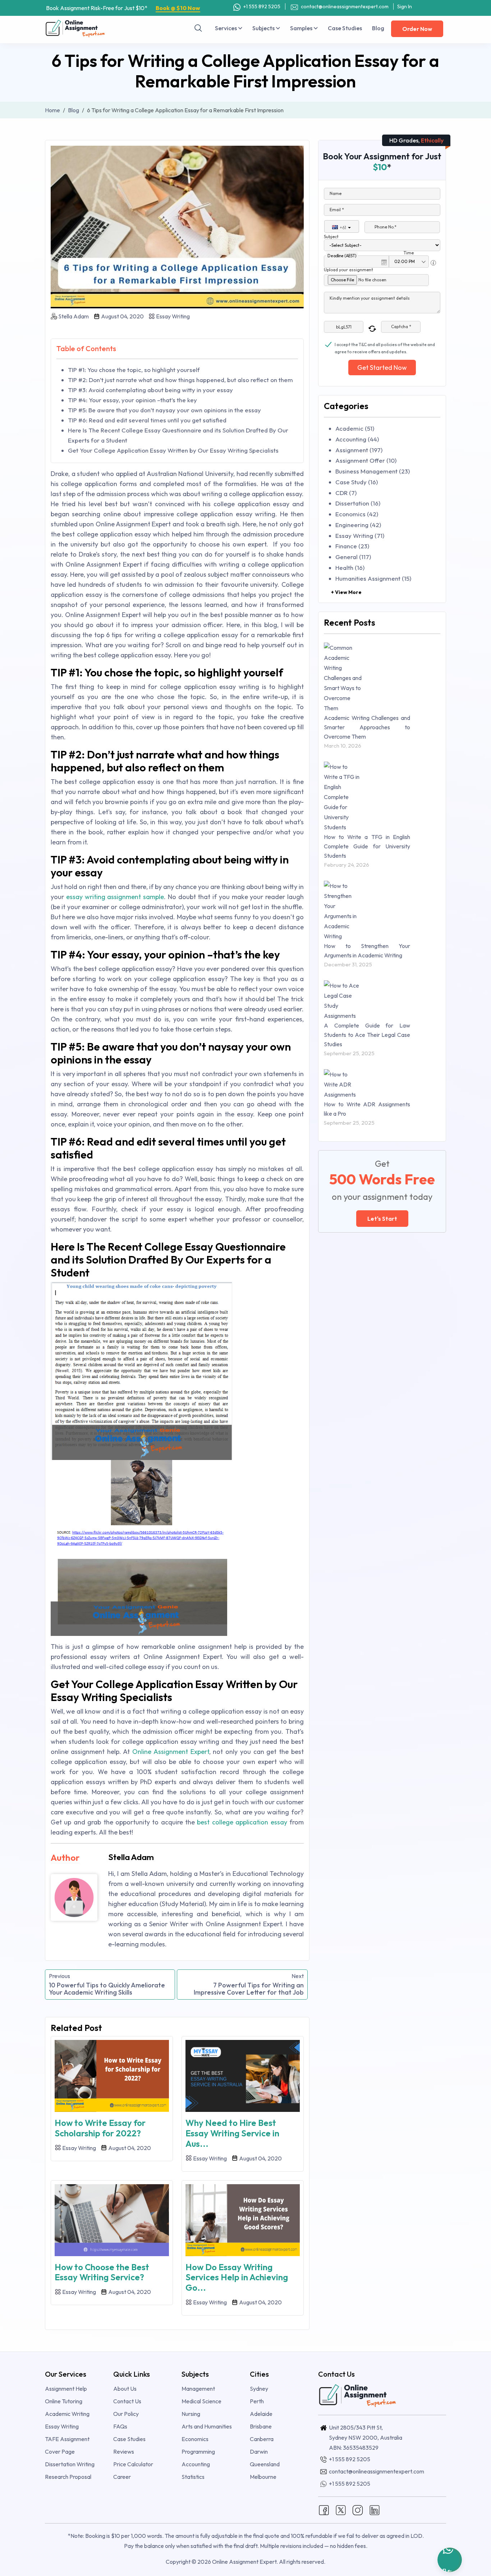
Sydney (259, 2389)
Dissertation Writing (70, 2464)
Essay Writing (172, 316)
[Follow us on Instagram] (358, 2509)
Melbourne (263, 2477)
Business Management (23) (373, 471)
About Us (125, 2389)
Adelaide (261, 2414)
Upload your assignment (348, 270)
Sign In (405, 6)
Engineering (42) (358, 525)
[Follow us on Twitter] (341, 2509)
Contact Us (127, 2401)
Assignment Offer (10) (366, 460)
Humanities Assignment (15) (373, 578)
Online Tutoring (64, 2401)
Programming (198, 2452)
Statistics (193, 2477)
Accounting (196, 2464)
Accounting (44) (357, 439)
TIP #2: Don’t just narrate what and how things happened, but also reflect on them (180, 380)
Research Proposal (68, 2477)
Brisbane (261, 2426)
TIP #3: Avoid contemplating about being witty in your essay (150, 390)
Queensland (265, 2464)
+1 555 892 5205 (261, 6)
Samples (302, 28)
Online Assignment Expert (171, 1752)
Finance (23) (352, 546)
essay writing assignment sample (115, 897)
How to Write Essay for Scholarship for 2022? (100, 2128)
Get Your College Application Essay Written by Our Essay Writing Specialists (173, 450)
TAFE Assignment (67, 2439)
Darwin (259, 2452)
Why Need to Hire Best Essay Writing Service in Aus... (232, 2133)
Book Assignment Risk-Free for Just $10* (123, 8)
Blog (378, 28)
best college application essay (242, 1822)
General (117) (353, 557)
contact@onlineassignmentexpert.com (344, 6)
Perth (257, 2401)
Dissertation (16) (358, 503)
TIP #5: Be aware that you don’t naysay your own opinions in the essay (164, 410)
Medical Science (201, 2401)
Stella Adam (74, 316)
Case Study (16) (357, 482)
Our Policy (126, 2414)
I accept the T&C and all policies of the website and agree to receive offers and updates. (385, 345)
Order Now (417, 29)
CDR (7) (346, 493)
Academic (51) (355, 428)
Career (122, 2477)
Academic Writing (67, 2414)
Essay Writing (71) (360, 536)
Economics (195, 2439)
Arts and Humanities (207, 2426)
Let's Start (382, 1219)
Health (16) (350, 568)
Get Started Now (382, 368)
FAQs (120, 2426)
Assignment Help (66, 2389)
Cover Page (60, 2452)
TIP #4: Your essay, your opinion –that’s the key (132, 400)
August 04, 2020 (122, 316)
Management (198, 2389)
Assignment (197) (359, 450)
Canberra (262, 2439)
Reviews (124, 2452)
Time (409, 253)
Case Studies (345, 28)
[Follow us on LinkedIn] (375, 2509)
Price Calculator (133, 2464)
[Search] (198, 28)
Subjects (264, 28)
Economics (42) (357, 514)
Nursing (191, 2414)
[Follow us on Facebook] (324, 2509)
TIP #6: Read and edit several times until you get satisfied (147, 420)
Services (226, 28)
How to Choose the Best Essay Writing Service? (102, 2272)
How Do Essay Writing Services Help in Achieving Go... (237, 2277)
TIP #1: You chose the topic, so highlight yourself (134, 370)
